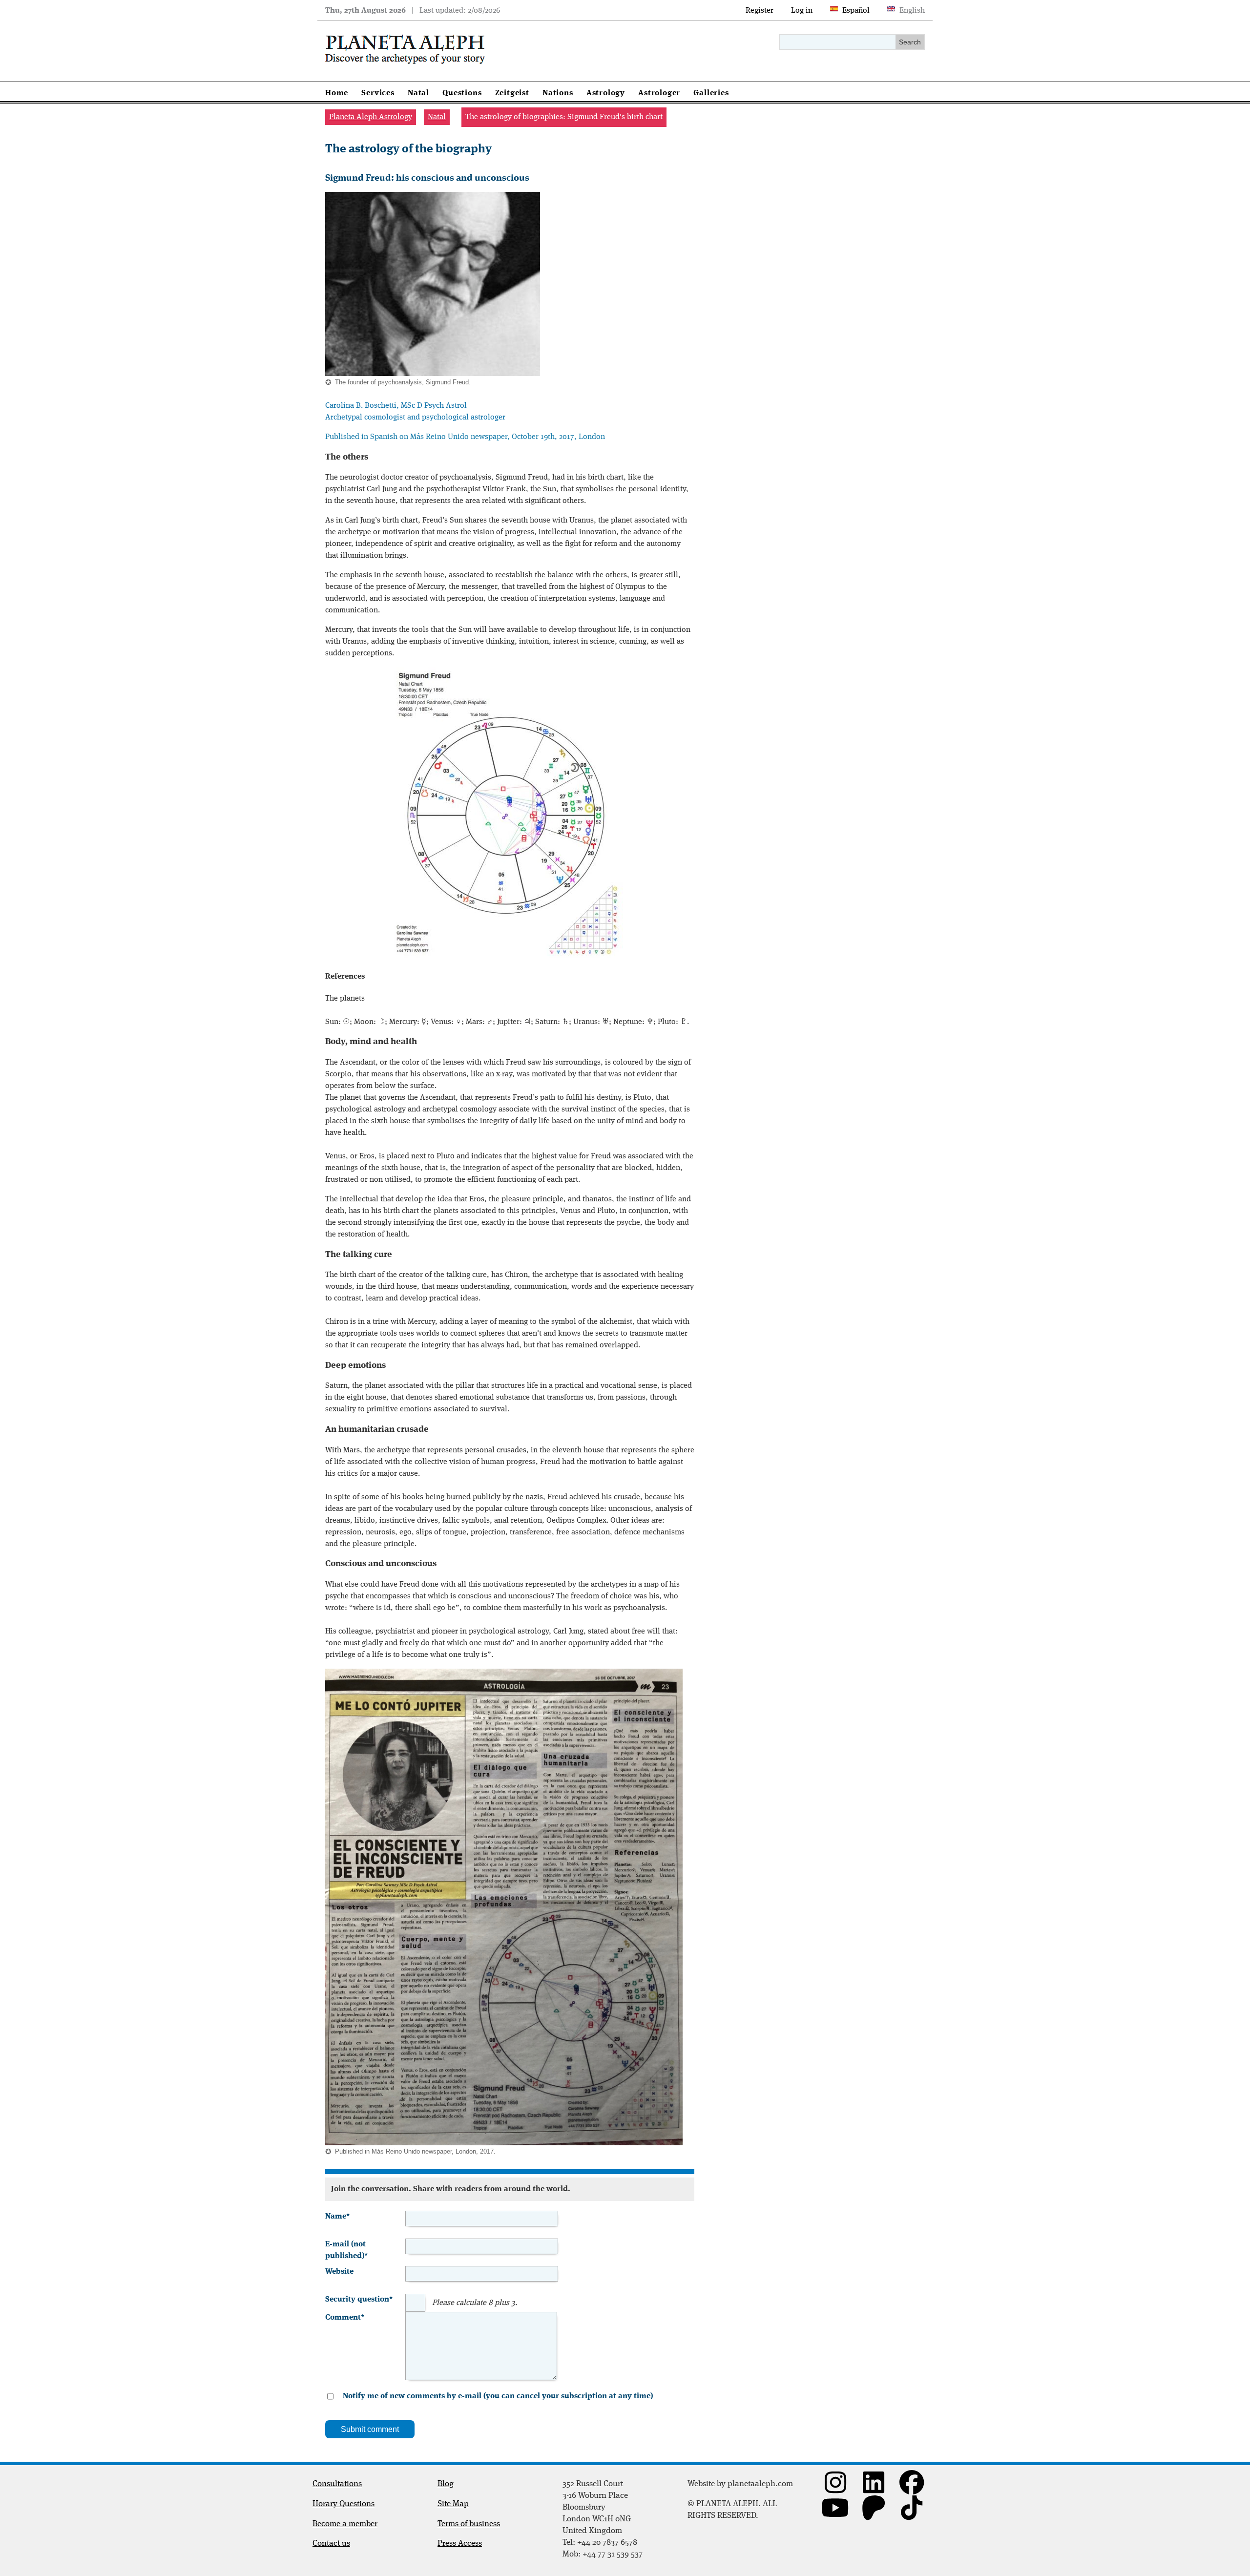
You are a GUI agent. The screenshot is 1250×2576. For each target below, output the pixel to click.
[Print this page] (329, 168)
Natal (418, 93)
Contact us (331, 2544)
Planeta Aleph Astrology (371, 117)
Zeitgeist (512, 93)
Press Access (460, 2544)
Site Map (453, 2504)
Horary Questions (344, 2504)
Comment (345, 2317)
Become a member (345, 2524)
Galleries (711, 93)
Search (910, 42)
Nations (558, 93)
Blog (446, 2484)
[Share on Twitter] (345, 168)
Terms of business (469, 2524)
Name (337, 2216)
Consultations (337, 2484)
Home (337, 93)
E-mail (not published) (346, 2249)
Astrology (606, 93)
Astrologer (659, 93)
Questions (462, 93)
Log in (802, 11)
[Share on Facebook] (337, 168)
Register (760, 11)
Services (378, 93)
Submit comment (370, 2429)
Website (339, 2272)
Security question (359, 2299)
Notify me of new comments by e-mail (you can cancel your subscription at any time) (498, 2396)
